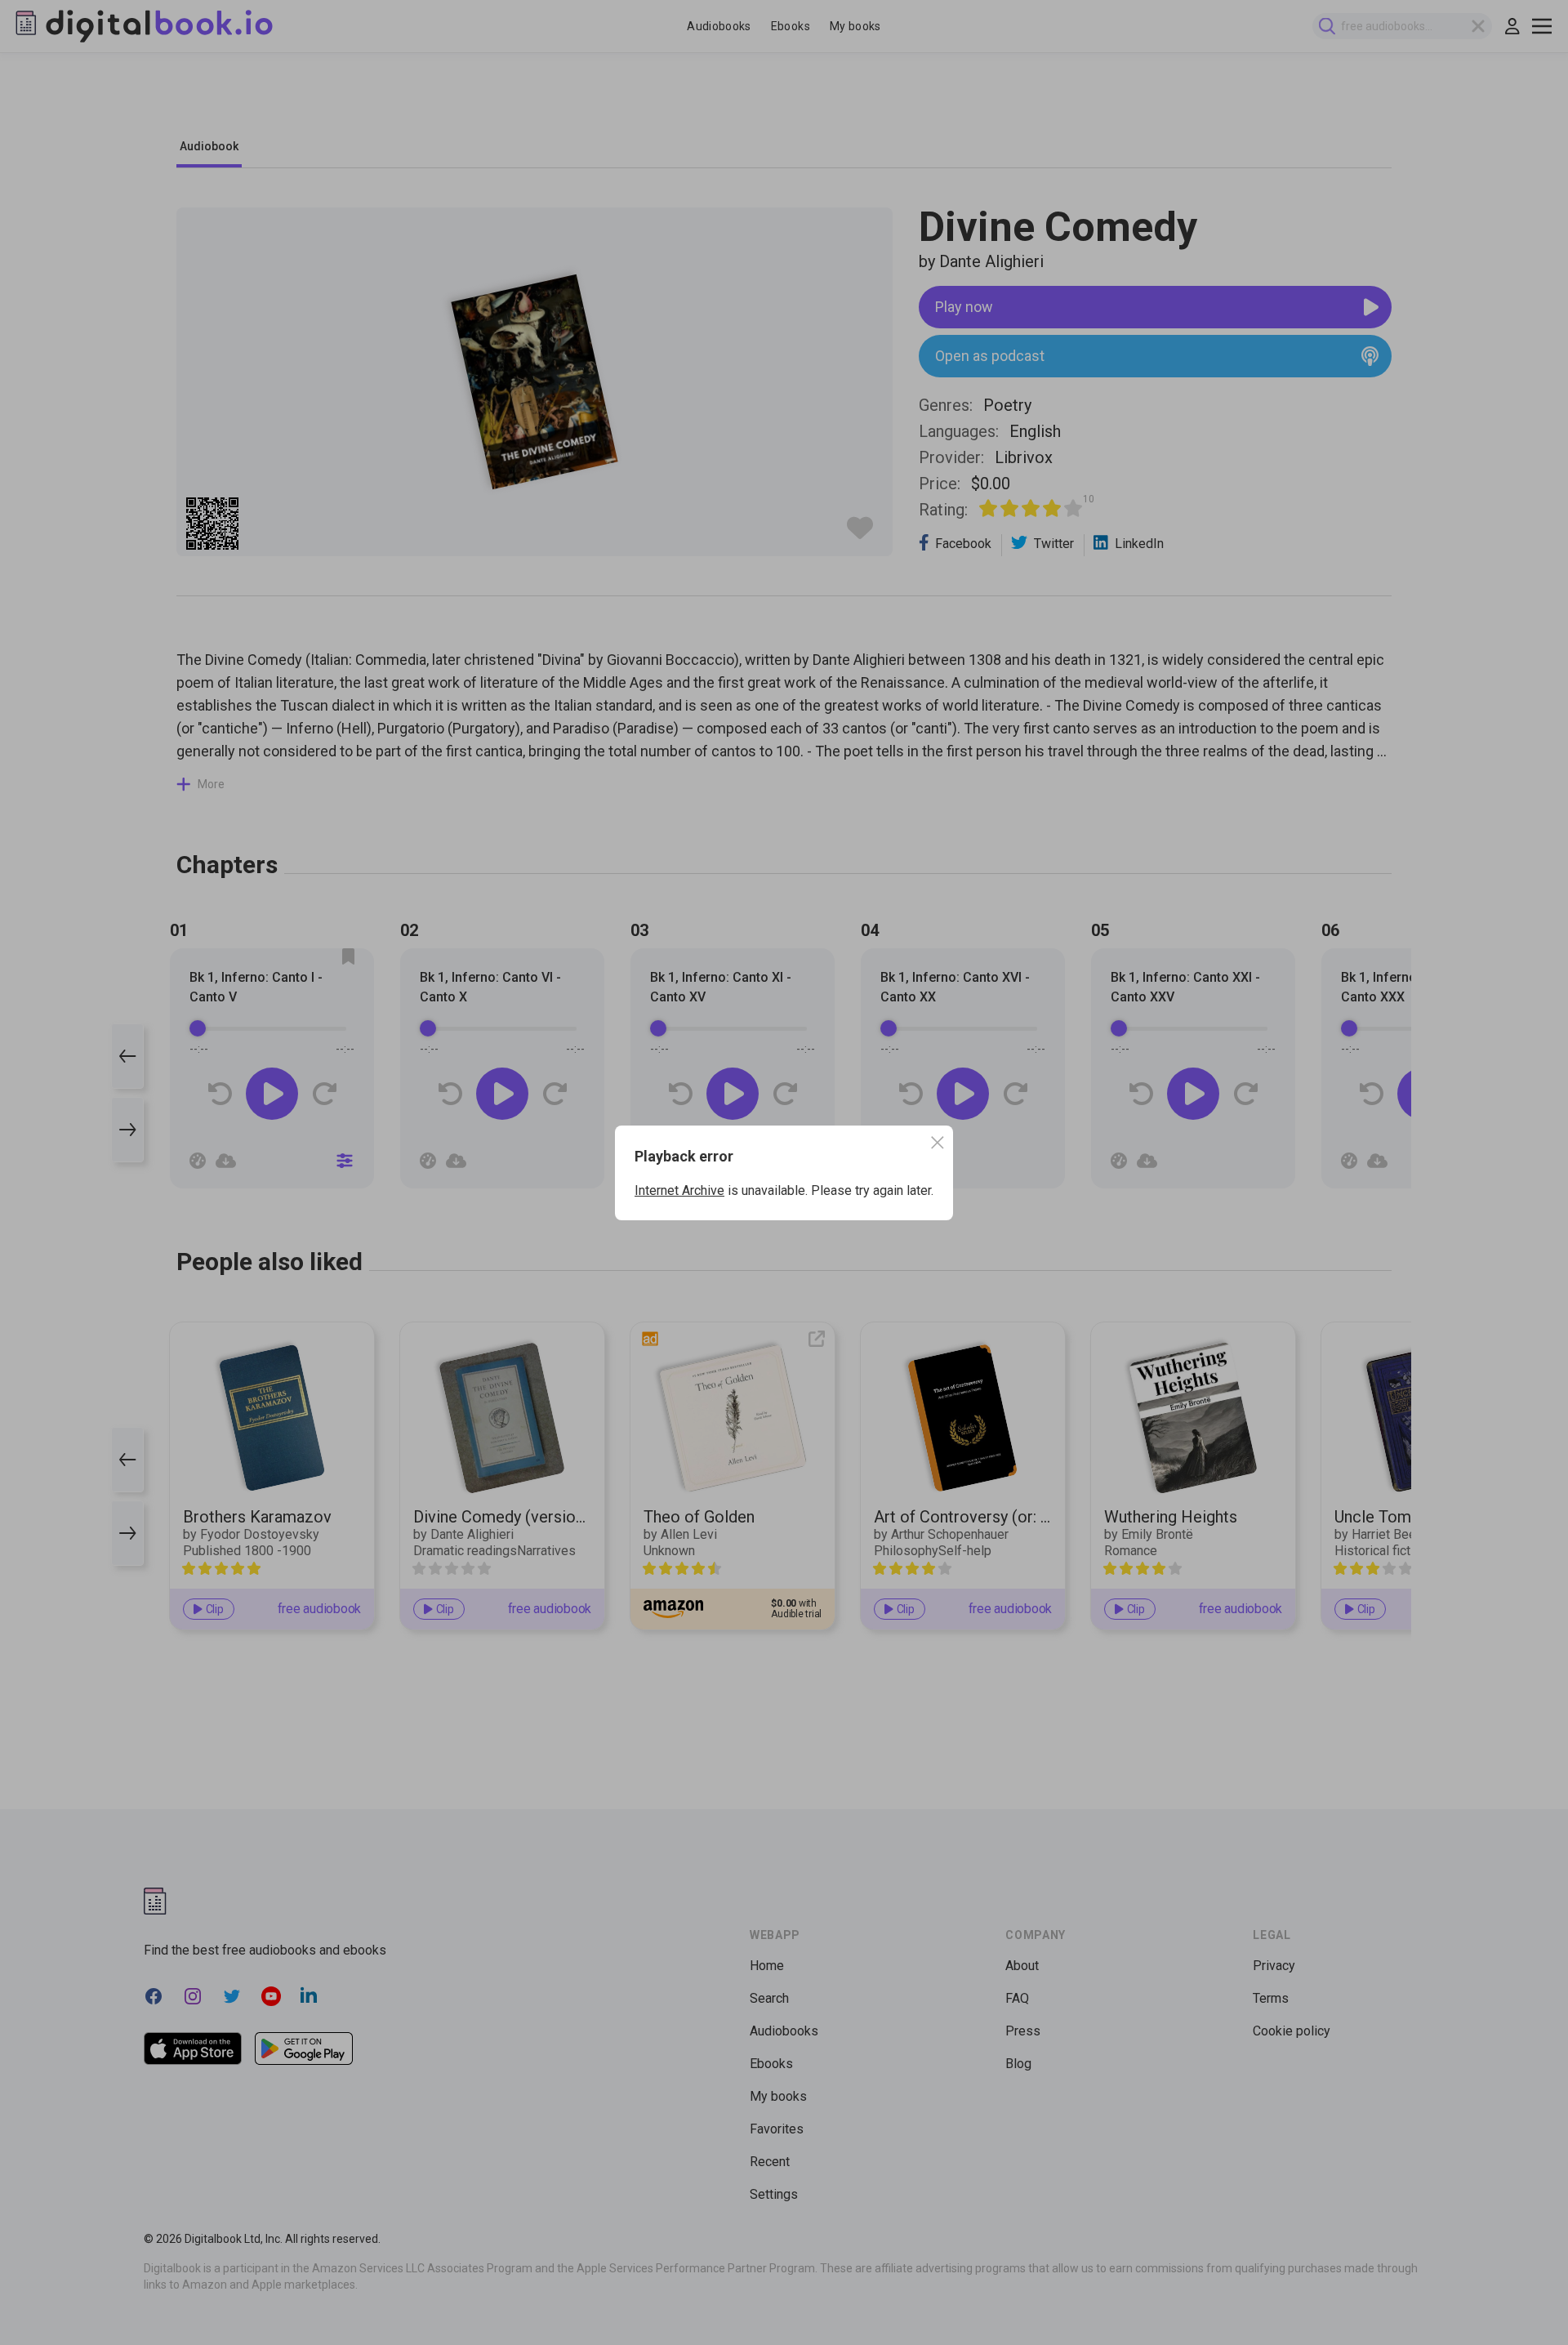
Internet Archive (679, 1190)
